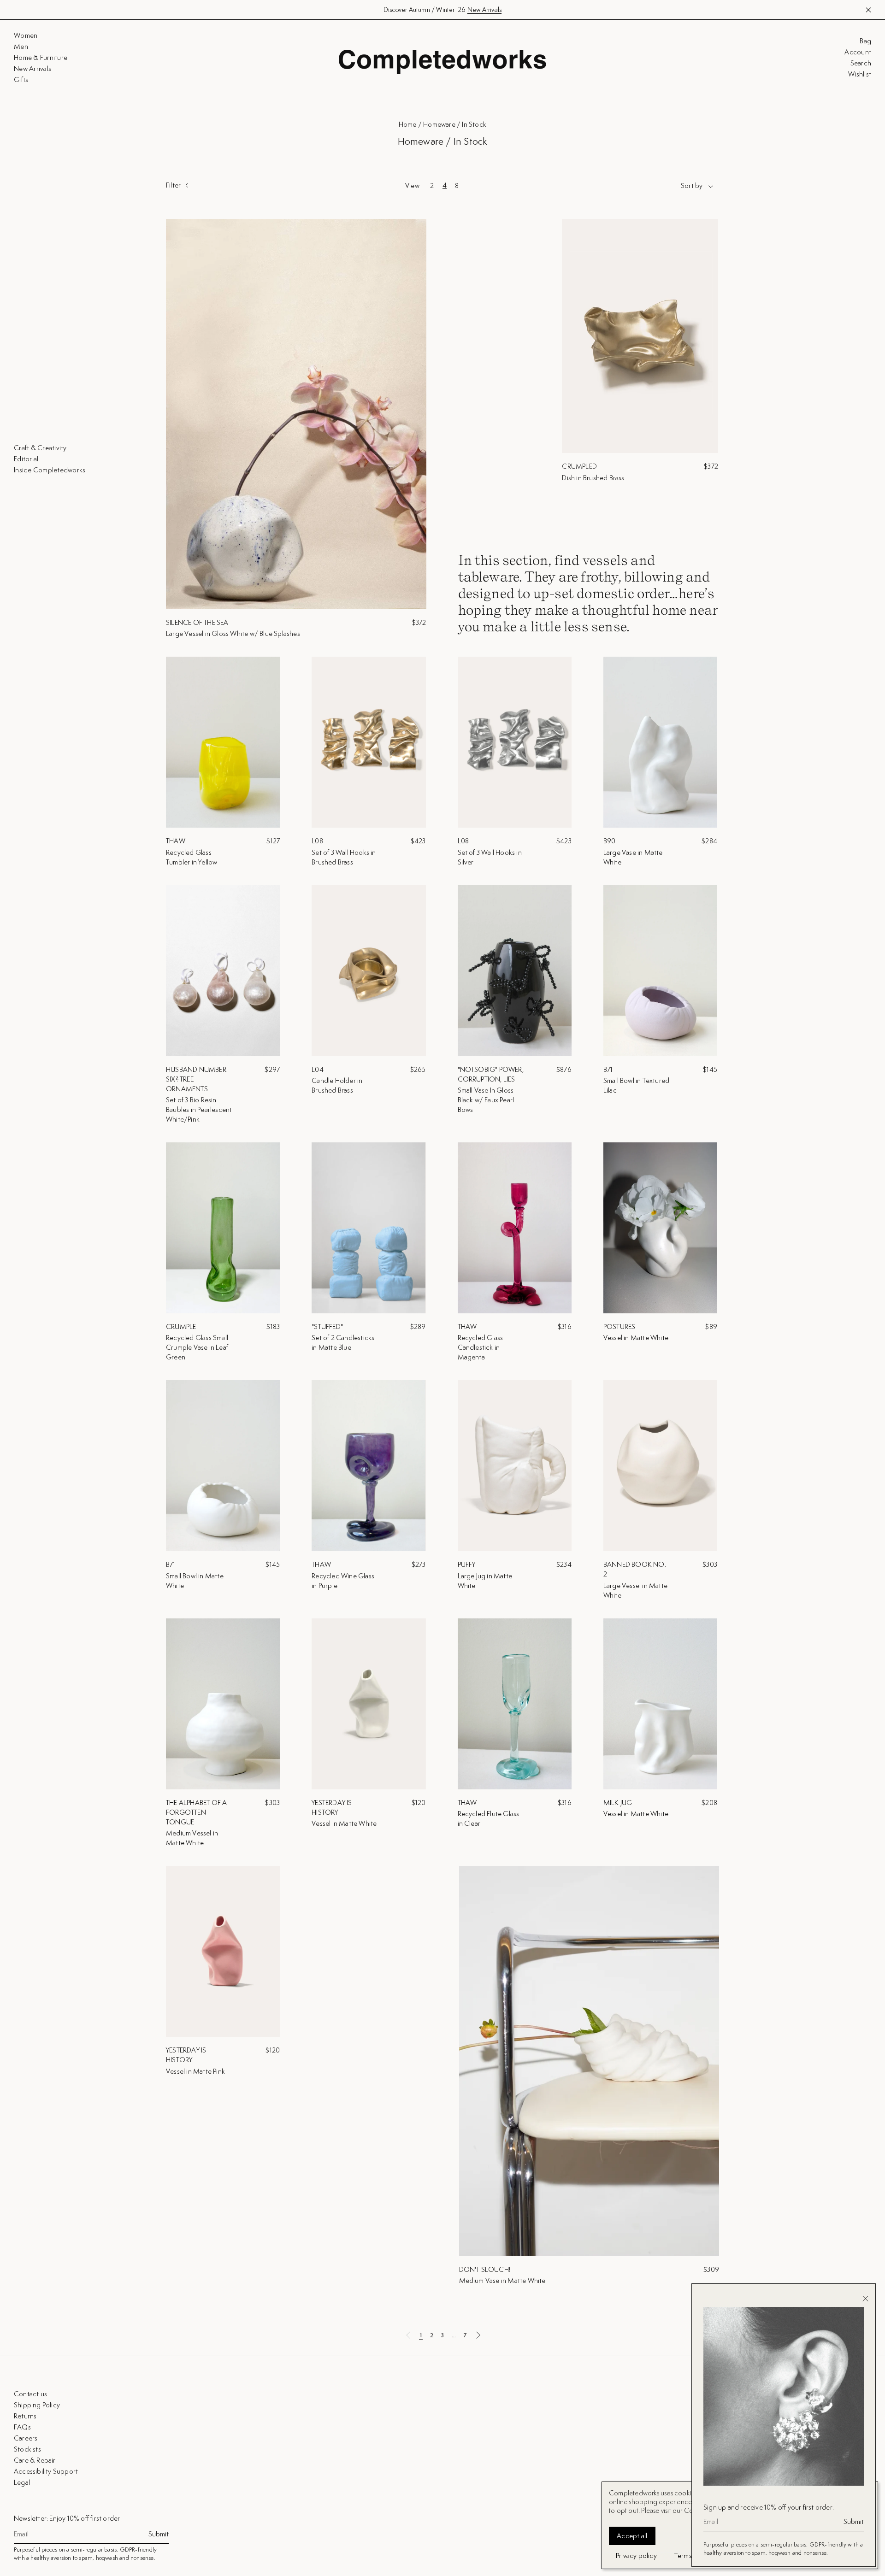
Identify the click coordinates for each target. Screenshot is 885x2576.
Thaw (176, 841)
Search (861, 63)
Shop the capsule (483, 10)
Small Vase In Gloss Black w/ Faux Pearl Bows (486, 1100)
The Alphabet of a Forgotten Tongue (196, 1812)
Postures (619, 1326)
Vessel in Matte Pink (195, 2071)
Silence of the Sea (197, 622)
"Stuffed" (327, 1326)
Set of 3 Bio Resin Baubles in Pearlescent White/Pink (199, 1109)
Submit (159, 2534)
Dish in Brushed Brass (593, 478)
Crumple (181, 1326)
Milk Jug (618, 1803)
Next (478, 2335)
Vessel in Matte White (636, 1338)
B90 (610, 841)
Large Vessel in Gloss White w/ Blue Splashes (233, 633)
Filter (173, 185)
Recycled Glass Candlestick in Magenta (481, 1347)
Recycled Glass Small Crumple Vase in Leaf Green (197, 1347)
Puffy (467, 1564)
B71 (608, 1069)
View (412, 186)
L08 (317, 841)
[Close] (865, 2299)
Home (408, 124)
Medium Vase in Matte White (502, 2280)
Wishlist (860, 74)
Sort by (692, 186)
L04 (318, 1069)
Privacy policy (636, 2555)
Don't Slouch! (485, 2269)
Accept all (632, 2536)
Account (858, 52)
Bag (865, 41)
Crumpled (579, 466)
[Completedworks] (442, 62)
